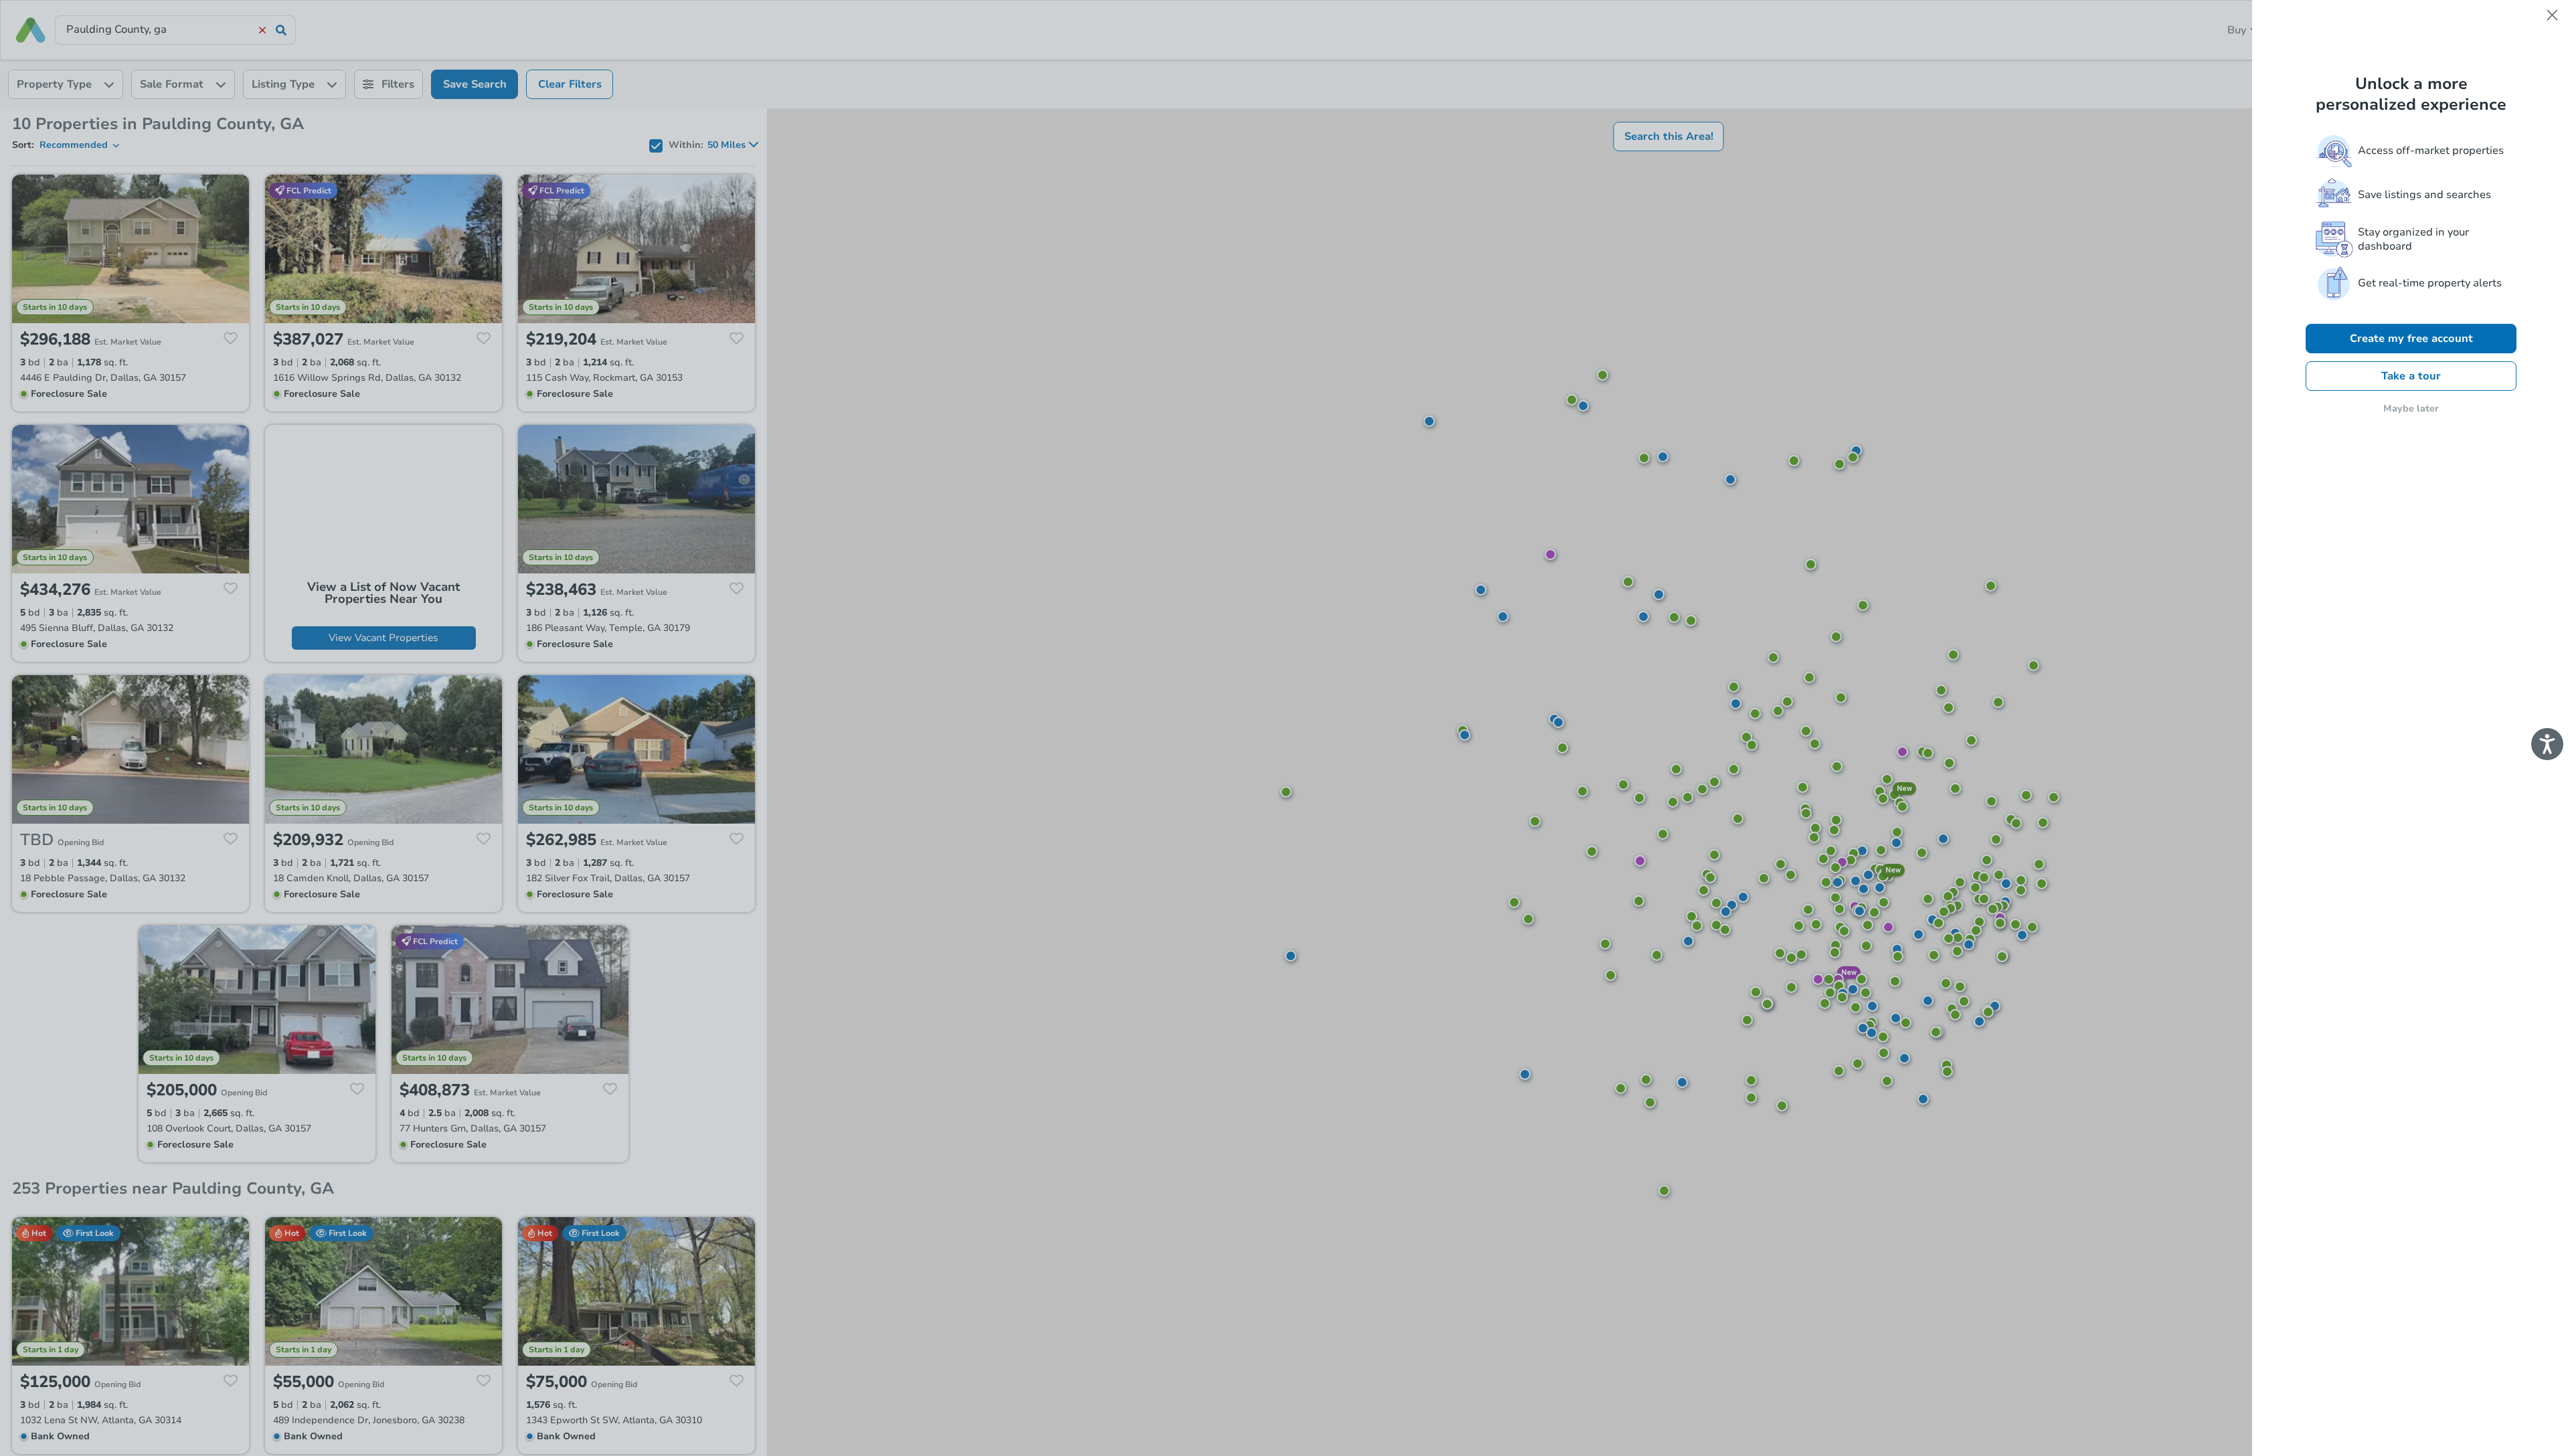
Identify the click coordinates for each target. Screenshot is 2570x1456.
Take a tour (2411, 376)
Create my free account (2411, 339)
